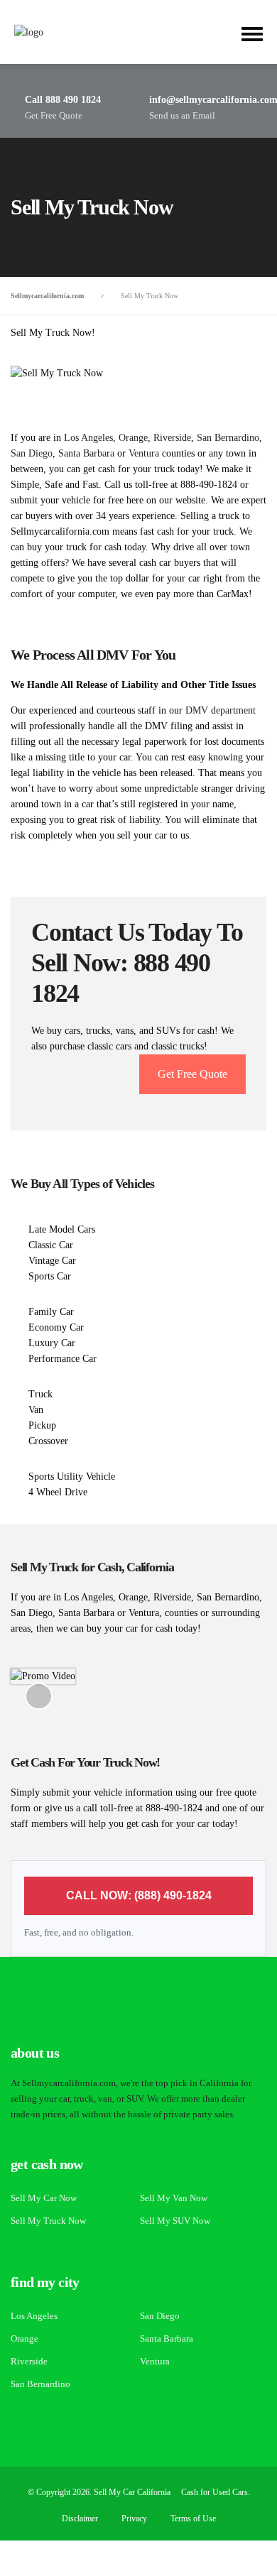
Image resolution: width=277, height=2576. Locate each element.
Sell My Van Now (174, 2198)
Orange (133, 438)
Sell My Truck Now (48, 2221)
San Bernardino (228, 438)
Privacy (134, 2518)
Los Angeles (88, 438)
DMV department (221, 710)
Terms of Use (193, 2518)
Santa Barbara (86, 453)
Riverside (172, 438)
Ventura (144, 453)
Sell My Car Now (44, 2198)
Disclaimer (80, 2518)
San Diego (32, 453)
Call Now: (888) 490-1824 (139, 1895)
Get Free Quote (192, 1074)
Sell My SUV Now (175, 2221)
